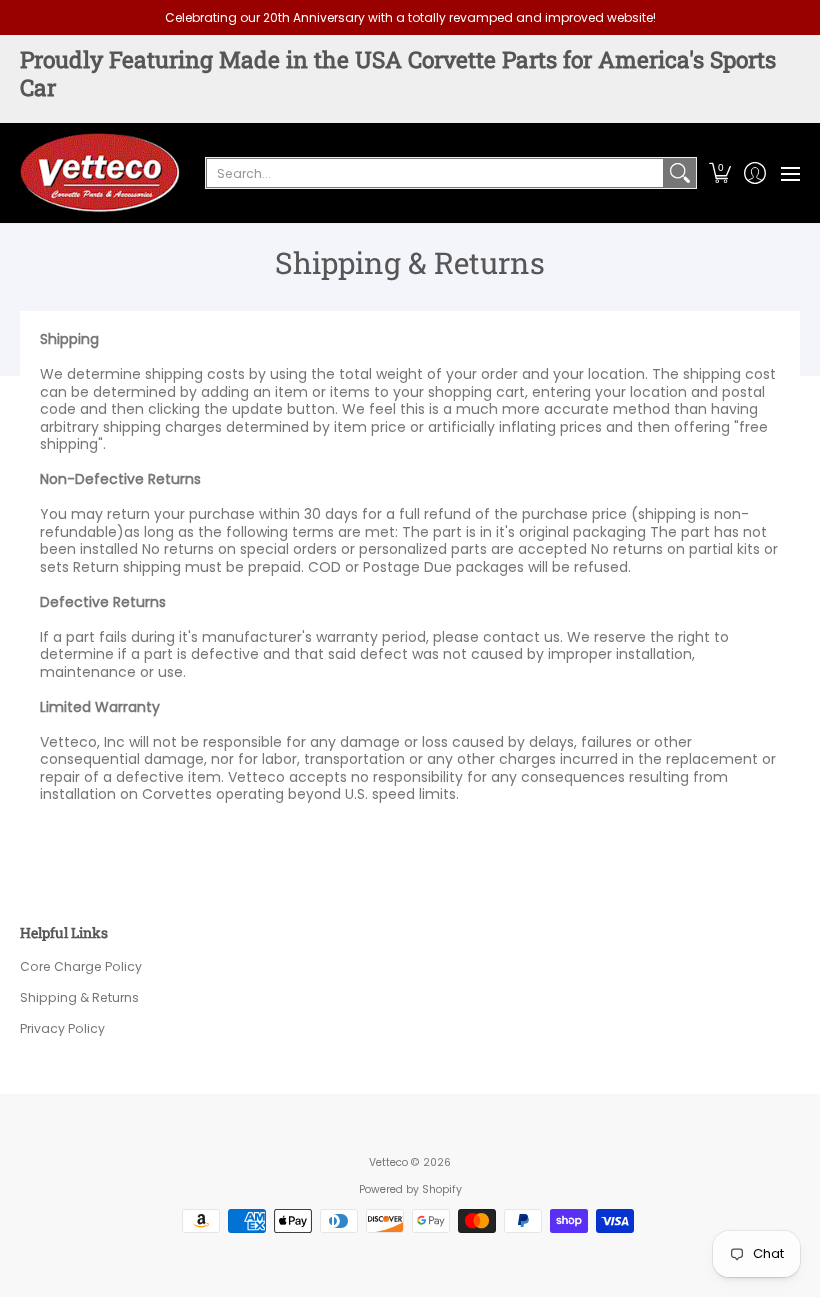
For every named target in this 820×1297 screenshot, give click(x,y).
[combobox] (435, 173)
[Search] (680, 173)
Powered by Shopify (410, 1189)
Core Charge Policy (81, 966)
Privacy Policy (62, 1028)
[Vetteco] (100, 173)
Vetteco (388, 1162)
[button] (719, 173)
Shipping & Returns (79, 997)
